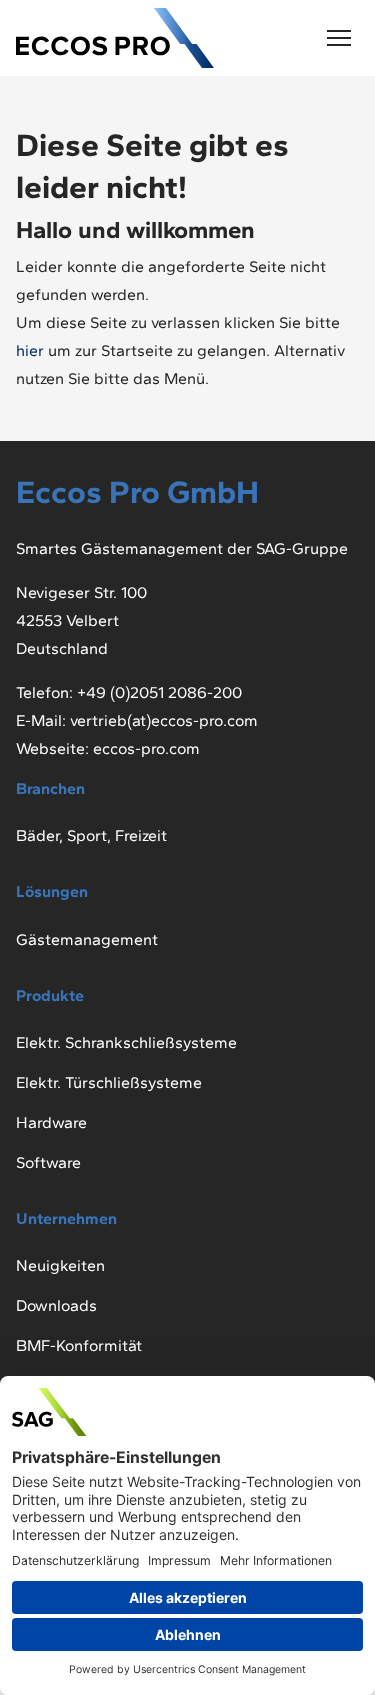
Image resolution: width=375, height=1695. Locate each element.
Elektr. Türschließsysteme (109, 1082)
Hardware (51, 1122)
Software (48, 1162)
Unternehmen (66, 1218)
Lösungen (52, 891)
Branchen (50, 788)
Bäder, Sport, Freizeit (91, 835)
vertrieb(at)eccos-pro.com (164, 720)
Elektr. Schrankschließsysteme (126, 1042)
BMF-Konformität (79, 1345)
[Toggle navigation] (339, 38)
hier (32, 350)
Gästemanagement (87, 939)
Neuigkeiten (60, 1265)
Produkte (50, 995)
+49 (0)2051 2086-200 (159, 692)
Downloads (56, 1305)
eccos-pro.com (146, 748)
